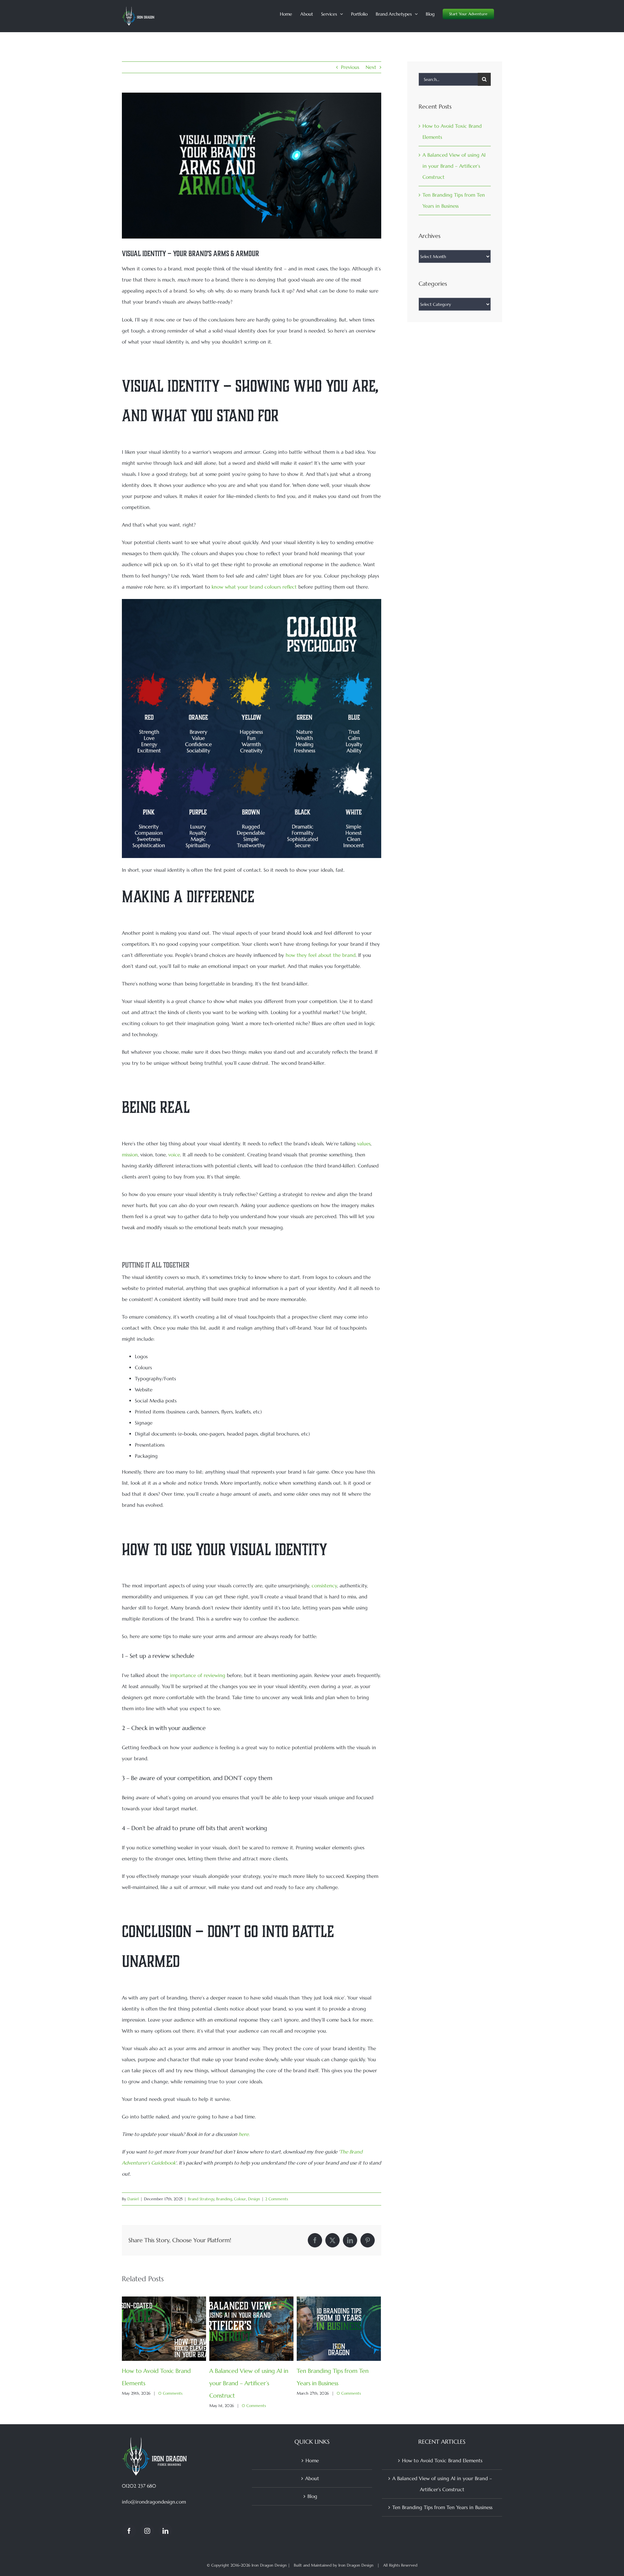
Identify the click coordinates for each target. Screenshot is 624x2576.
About (312, 2478)
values (364, 1144)
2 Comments (277, 2199)
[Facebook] (129, 2531)
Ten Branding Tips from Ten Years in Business (442, 2507)
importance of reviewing (198, 1675)
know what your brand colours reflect (254, 587)
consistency (324, 1586)
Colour (240, 2199)
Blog (312, 2496)
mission (130, 1155)
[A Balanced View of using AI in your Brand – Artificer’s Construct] (251, 2300)
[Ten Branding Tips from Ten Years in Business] (339, 2300)
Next (371, 67)
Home (312, 2460)
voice (174, 1155)
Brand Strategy (201, 2199)
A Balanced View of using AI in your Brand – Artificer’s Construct (249, 2383)
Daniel (133, 2199)
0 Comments (170, 2393)
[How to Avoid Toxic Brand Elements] (164, 2300)
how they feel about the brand (321, 955)
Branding (224, 2199)
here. (244, 2134)
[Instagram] (147, 2531)
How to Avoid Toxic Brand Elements (442, 2460)
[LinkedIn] (165, 2531)
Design (254, 2199)
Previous (350, 67)
